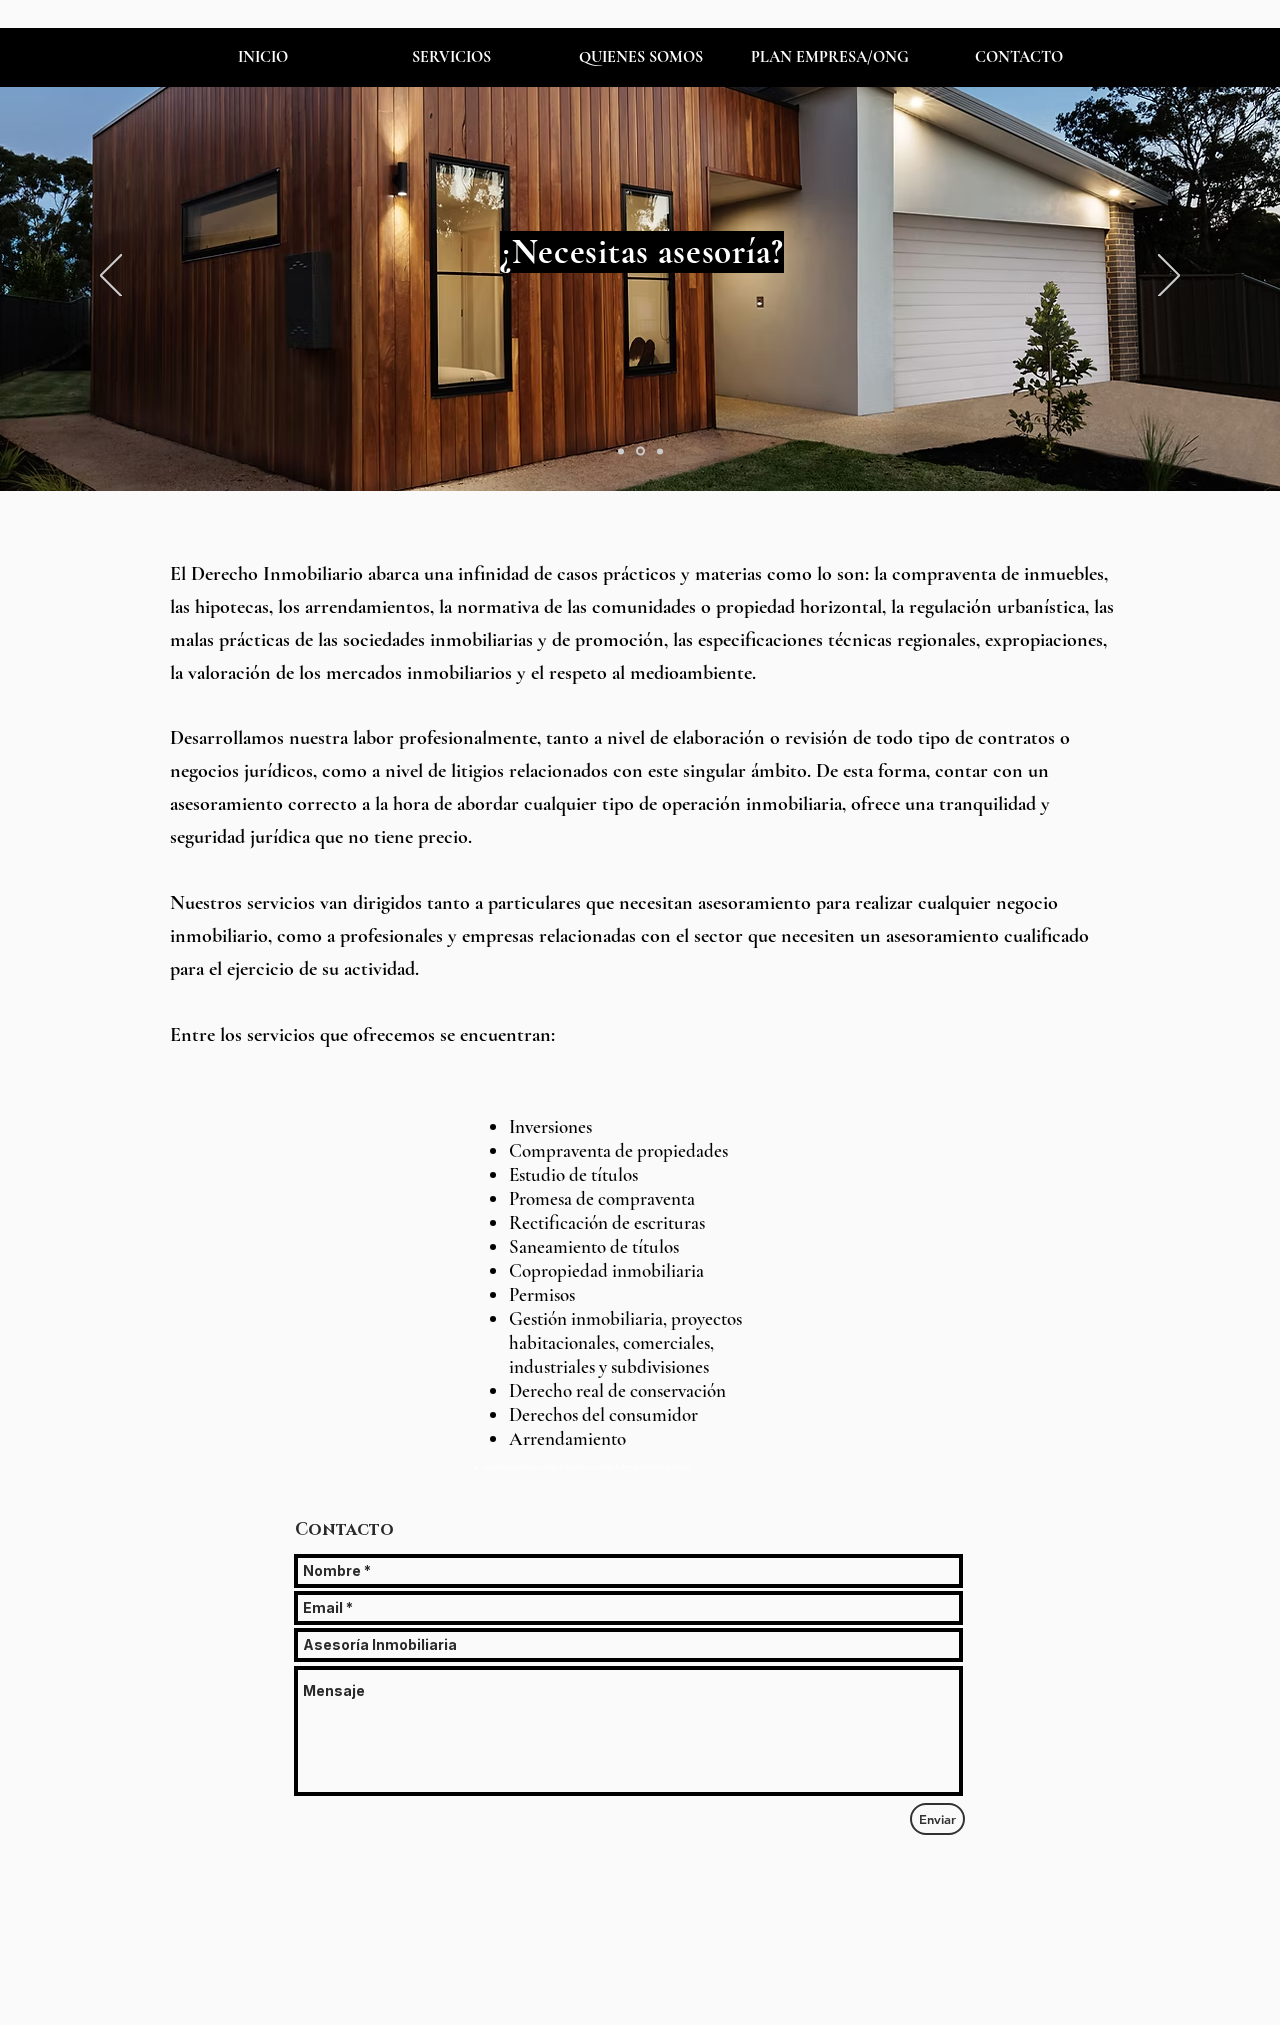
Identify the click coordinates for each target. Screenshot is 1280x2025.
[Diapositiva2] (639, 451)
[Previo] (111, 277)
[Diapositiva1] (621, 451)
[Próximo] (1169, 277)
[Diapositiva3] (658, 451)
